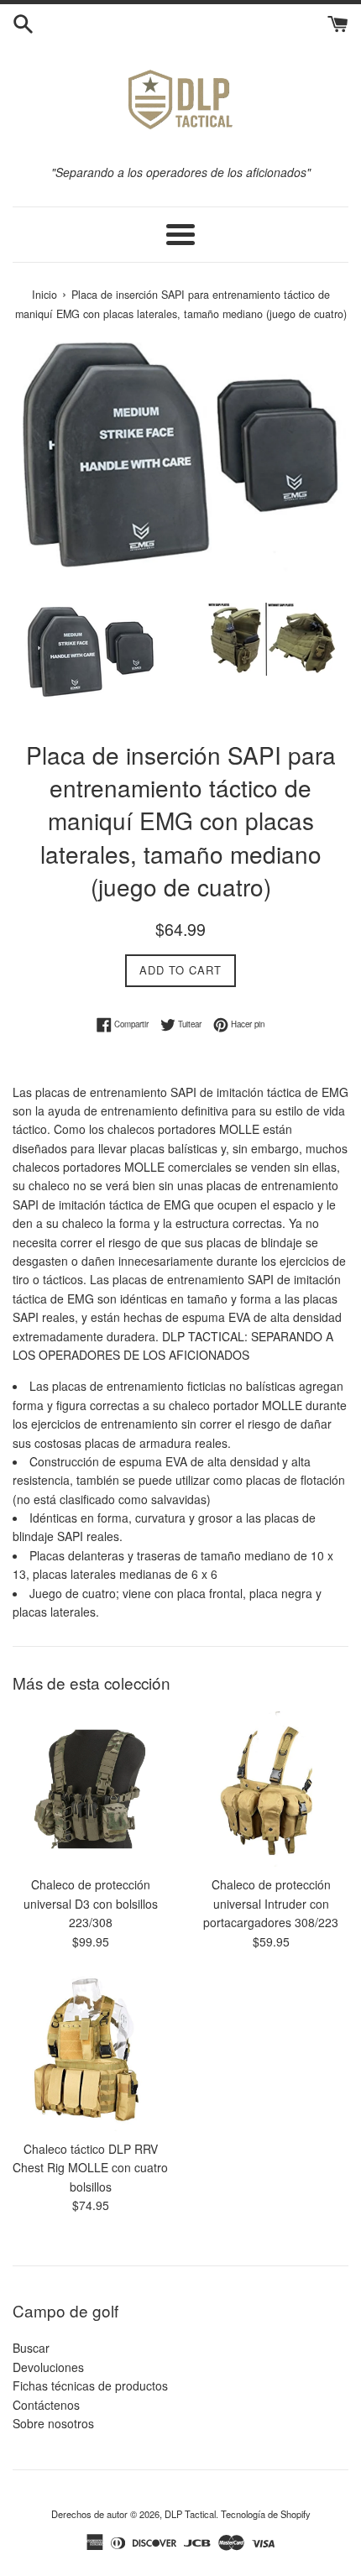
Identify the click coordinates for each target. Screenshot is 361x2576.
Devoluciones (48, 2367)
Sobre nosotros (53, 2423)
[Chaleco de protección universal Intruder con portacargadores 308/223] (271, 1789)
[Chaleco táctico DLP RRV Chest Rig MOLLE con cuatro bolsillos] (90, 2053)
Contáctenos (46, 2405)
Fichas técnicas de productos (90, 2385)
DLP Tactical (190, 2514)
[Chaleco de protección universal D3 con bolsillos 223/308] (90, 1789)
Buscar (31, 2348)
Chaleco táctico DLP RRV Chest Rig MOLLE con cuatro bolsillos (90, 2168)
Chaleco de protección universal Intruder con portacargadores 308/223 (271, 1903)
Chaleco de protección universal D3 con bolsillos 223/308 (91, 1903)
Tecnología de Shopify (266, 2514)
